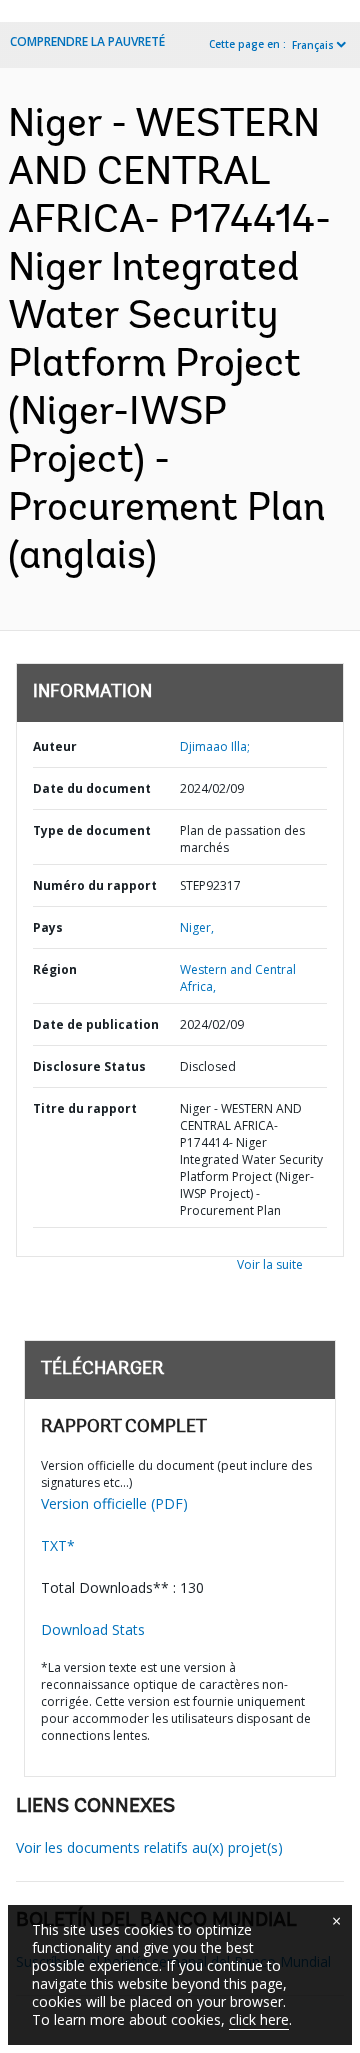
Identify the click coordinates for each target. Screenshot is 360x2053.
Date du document (92, 788)
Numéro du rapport (95, 885)
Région (55, 969)
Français (313, 45)
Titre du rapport (85, 1108)
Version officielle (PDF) (114, 1503)
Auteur (55, 746)
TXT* (58, 1545)
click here (259, 2019)
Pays (48, 927)
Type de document (92, 830)
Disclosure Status (89, 1066)
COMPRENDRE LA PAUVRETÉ (87, 41)
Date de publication (96, 1024)
